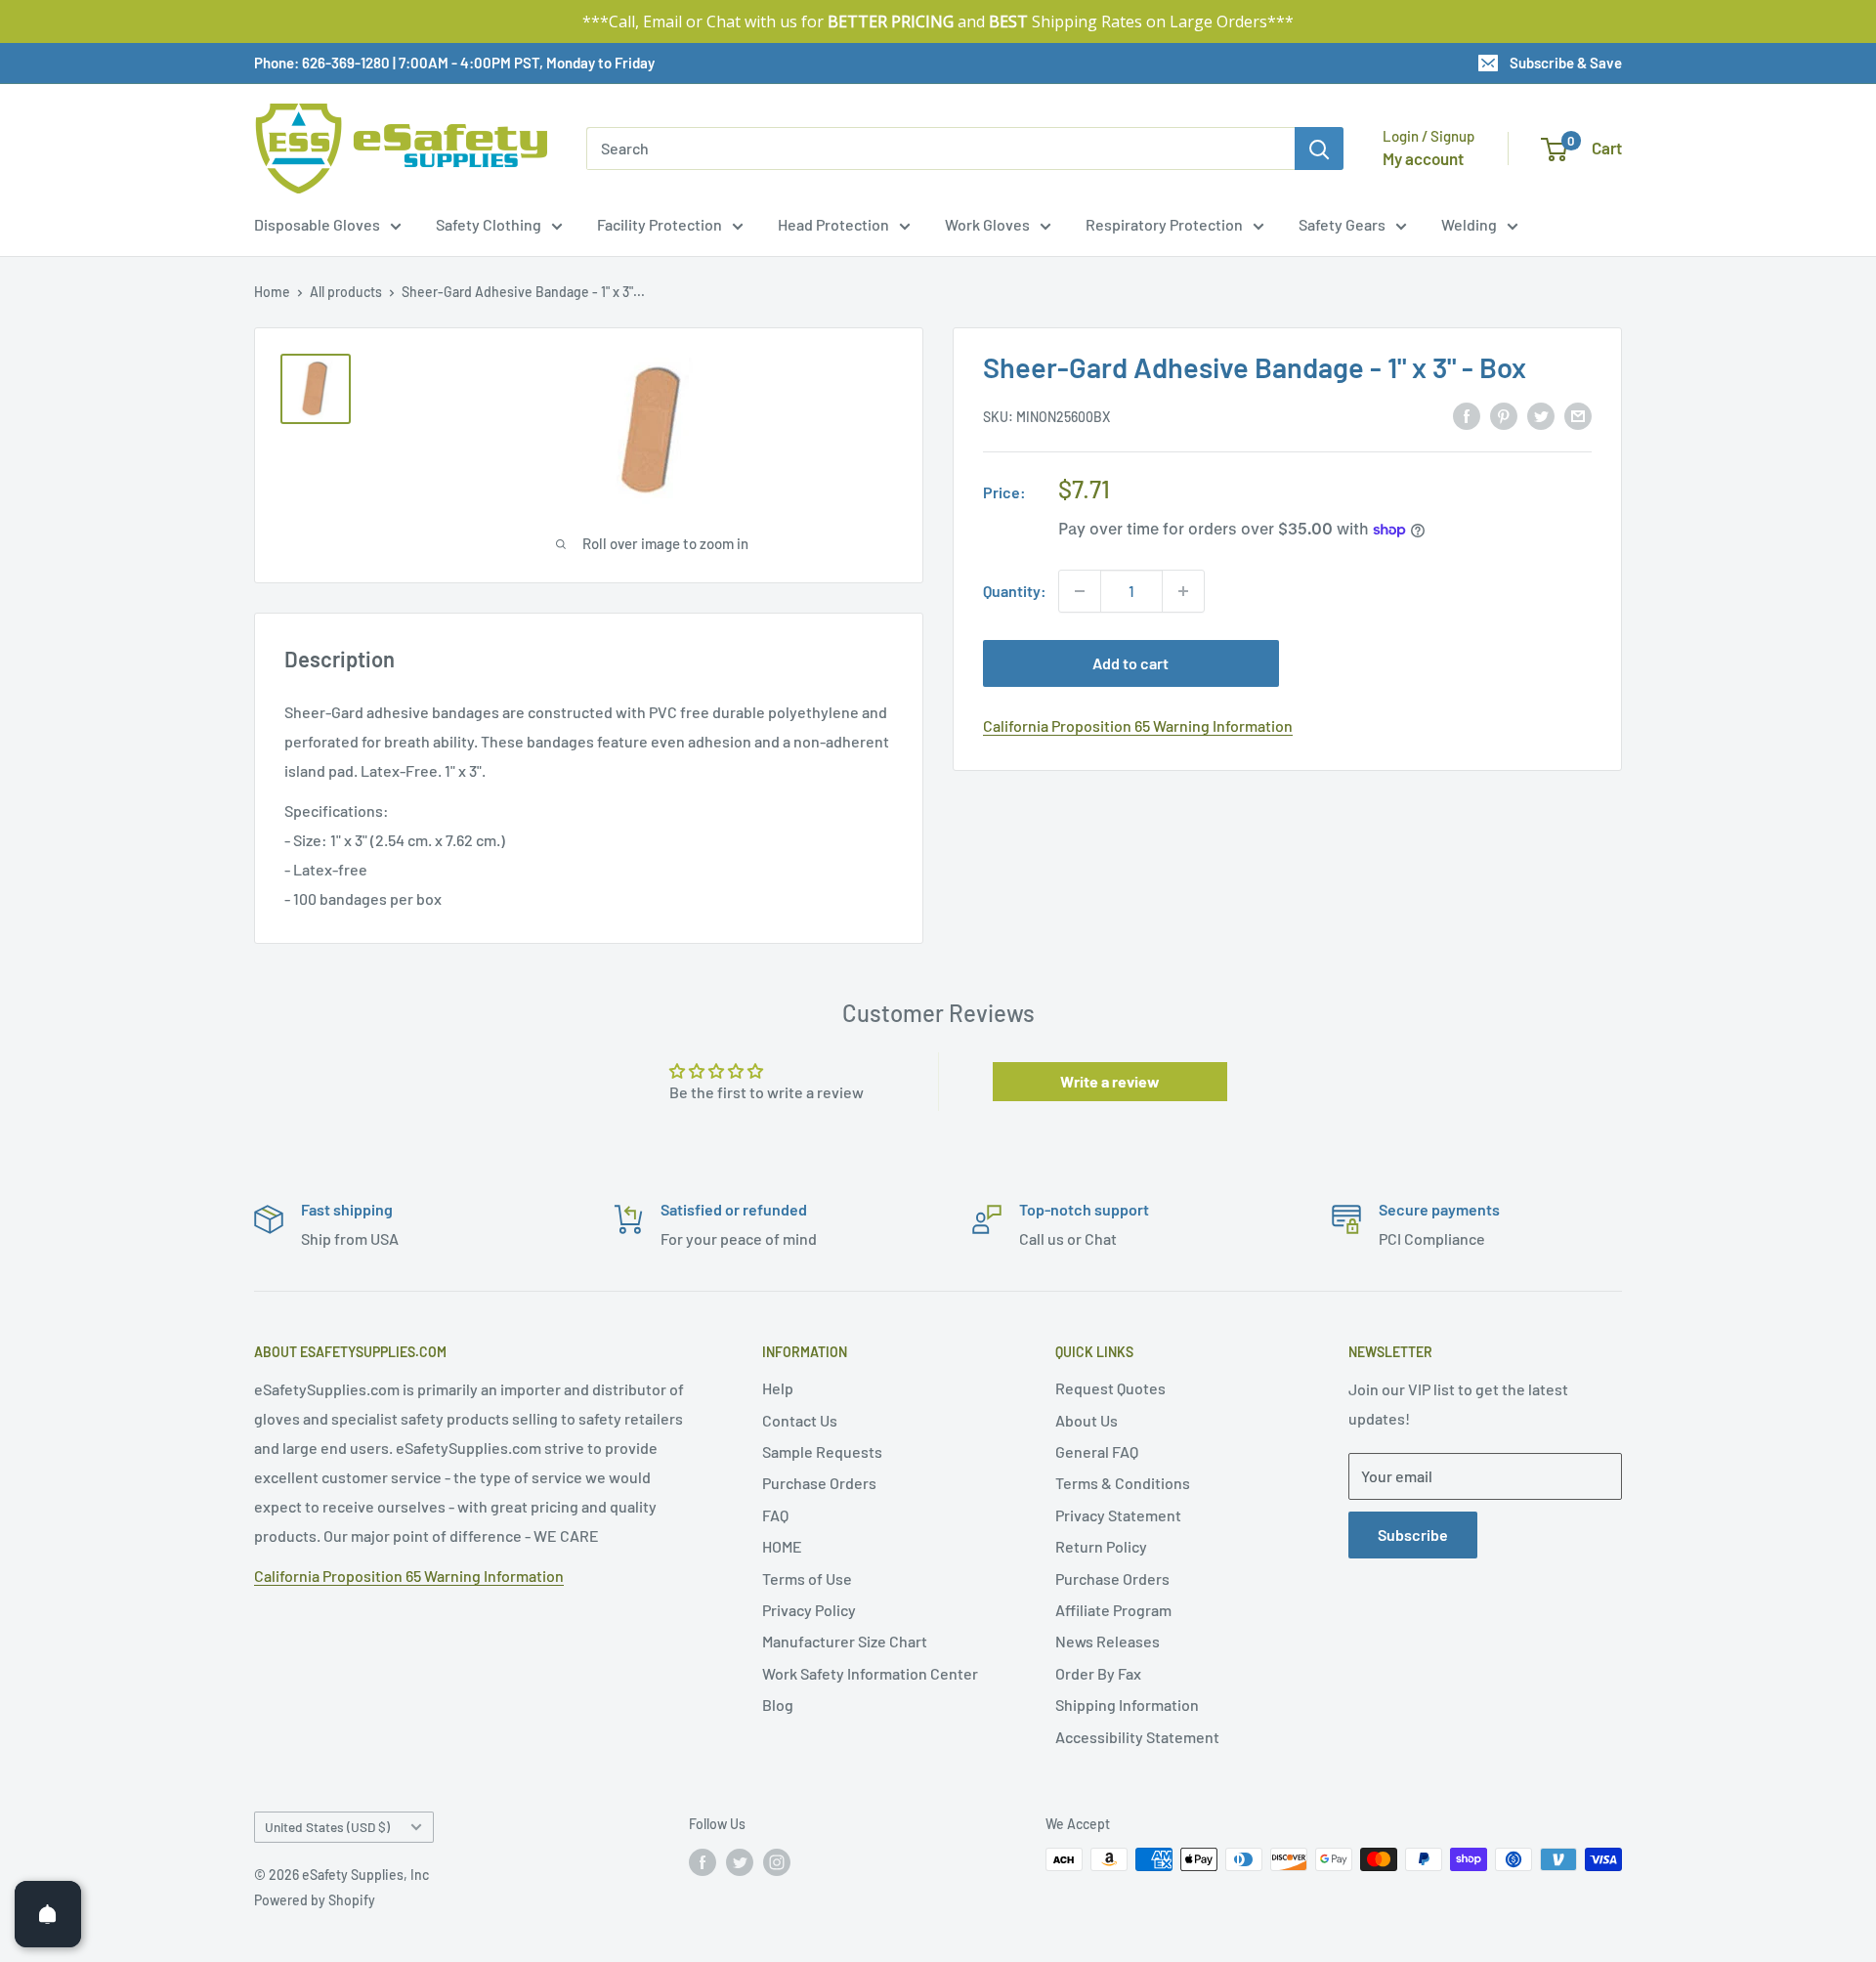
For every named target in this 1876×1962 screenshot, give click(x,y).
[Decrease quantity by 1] (1080, 591)
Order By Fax (1098, 1673)
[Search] (1319, 149)
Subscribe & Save (1566, 63)
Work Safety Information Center (870, 1673)
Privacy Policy (809, 1610)
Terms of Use (807, 1578)
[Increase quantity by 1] (1183, 591)
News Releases (1108, 1641)
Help (778, 1388)
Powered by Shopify (315, 1900)
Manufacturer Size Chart (845, 1641)
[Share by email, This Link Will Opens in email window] (1578, 415)
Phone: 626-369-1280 (322, 63)
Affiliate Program (1113, 1610)
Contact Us (800, 1420)
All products (346, 292)
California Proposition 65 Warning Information (1138, 725)
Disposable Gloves (317, 224)
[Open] (48, 1914)
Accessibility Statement (1137, 1737)
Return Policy (1101, 1546)
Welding (1469, 224)
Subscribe (1413, 1535)
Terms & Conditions (1123, 1483)
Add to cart (1130, 663)
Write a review (1110, 1081)
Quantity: (1015, 591)
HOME (782, 1546)
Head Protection (833, 224)
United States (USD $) (327, 1827)
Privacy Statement (1118, 1515)
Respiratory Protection (1164, 224)
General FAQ (1097, 1451)
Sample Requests (822, 1451)
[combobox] (940, 149)
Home (272, 292)
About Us (1087, 1420)
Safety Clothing (489, 224)
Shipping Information (1127, 1705)
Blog (778, 1705)
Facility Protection (660, 224)
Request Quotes (1110, 1388)
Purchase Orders (819, 1483)
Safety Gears (1342, 224)
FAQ (775, 1515)
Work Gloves (987, 224)
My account (1423, 158)
